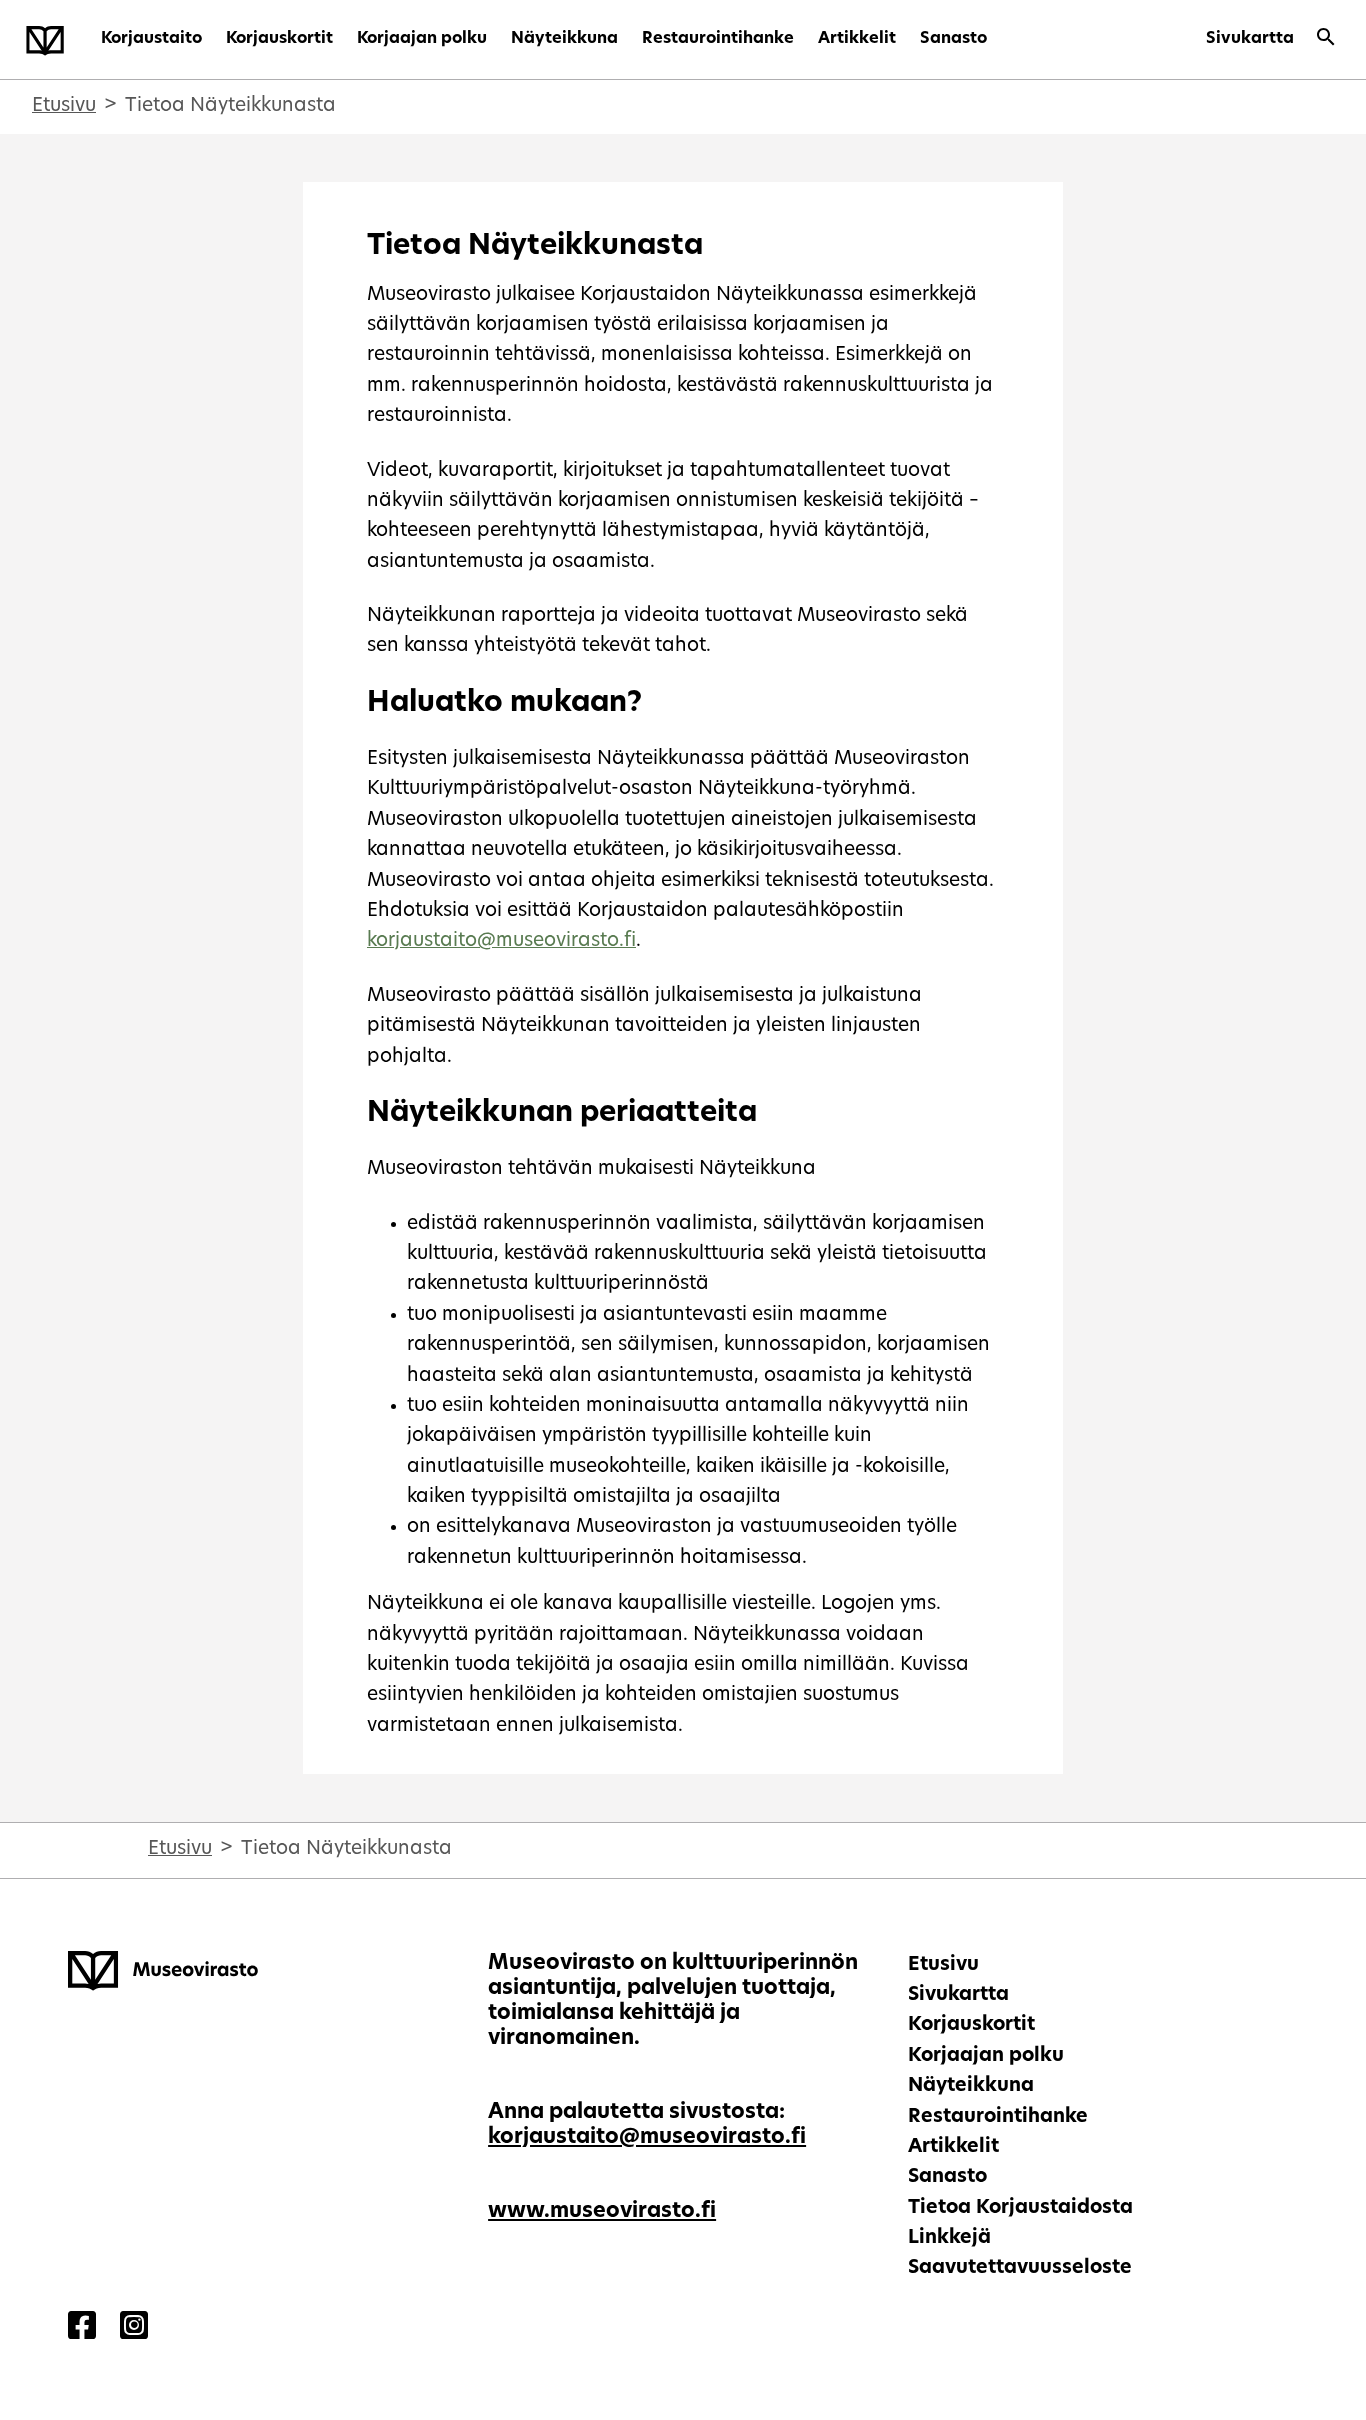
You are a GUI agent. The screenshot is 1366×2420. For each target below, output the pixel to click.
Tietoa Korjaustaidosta (1020, 2208)
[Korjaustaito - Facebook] (82, 2328)
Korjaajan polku (422, 39)
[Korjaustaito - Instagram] (134, 2328)
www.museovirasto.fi (602, 2211)
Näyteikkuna (564, 39)
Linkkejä (949, 2238)
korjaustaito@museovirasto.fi (501, 941)
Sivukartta (1250, 39)
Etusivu (64, 106)
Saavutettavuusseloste (1020, 2268)
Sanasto (953, 39)
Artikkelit (857, 39)
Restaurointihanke (718, 39)
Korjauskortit (279, 39)
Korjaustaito (151, 39)
